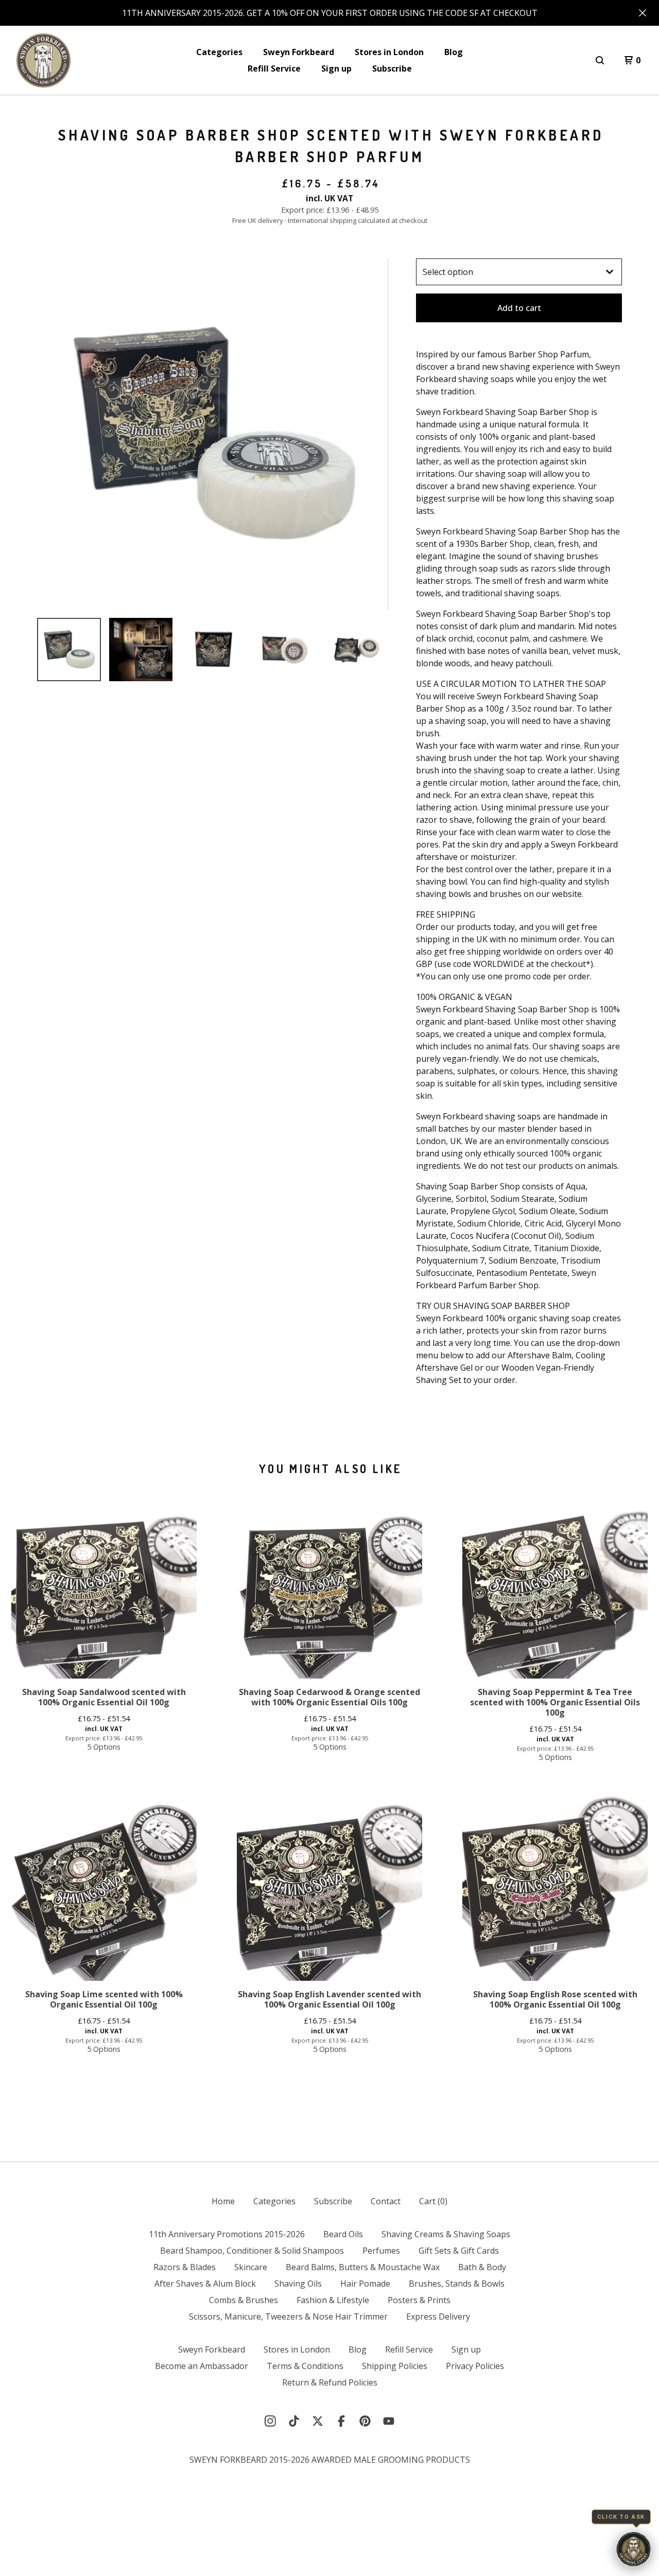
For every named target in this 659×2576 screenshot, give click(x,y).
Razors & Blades (185, 2267)
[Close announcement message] (643, 13)
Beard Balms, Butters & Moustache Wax (363, 2267)
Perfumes (381, 2251)
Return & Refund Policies (330, 2382)
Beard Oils (343, 2234)
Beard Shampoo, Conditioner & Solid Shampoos (252, 2251)
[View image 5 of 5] (356, 650)
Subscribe (392, 68)
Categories (219, 52)
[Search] (600, 60)
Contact (386, 2201)
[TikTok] (294, 2421)
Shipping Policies (395, 2366)
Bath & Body (482, 2267)
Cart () (433, 2201)
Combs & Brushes (244, 2300)
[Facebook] (341, 2421)
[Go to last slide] (51, 434)
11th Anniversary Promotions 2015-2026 (227, 2234)
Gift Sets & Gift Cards (459, 2251)
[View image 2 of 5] (141, 650)
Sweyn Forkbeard (299, 52)
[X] (318, 2421)
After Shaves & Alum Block (205, 2284)
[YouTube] (389, 2421)
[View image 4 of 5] (285, 650)
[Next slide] (374, 434)
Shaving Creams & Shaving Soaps (446, 2234)
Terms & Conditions (305, 2366)
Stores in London (389, 52)
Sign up (336, 68)
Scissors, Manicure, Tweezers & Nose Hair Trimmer (288, 2316)
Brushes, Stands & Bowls (457, 2284)
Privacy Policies (475, 2366)
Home (223, 2201)
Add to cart (519, 308)
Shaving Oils (298, 2284)
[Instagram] (270, 2421)
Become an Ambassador (202, 2366)
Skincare (251, 2267)
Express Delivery (438, 2316)
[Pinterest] (365, 2421)
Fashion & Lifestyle (333, 2300)
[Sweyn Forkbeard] (44, 60)
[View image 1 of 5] (69, 650)
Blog (454, 52)
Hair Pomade (365, 2284)
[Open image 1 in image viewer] (213, 434)
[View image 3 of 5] (213, 650)
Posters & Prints (419, 2300)
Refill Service (274, 68)
